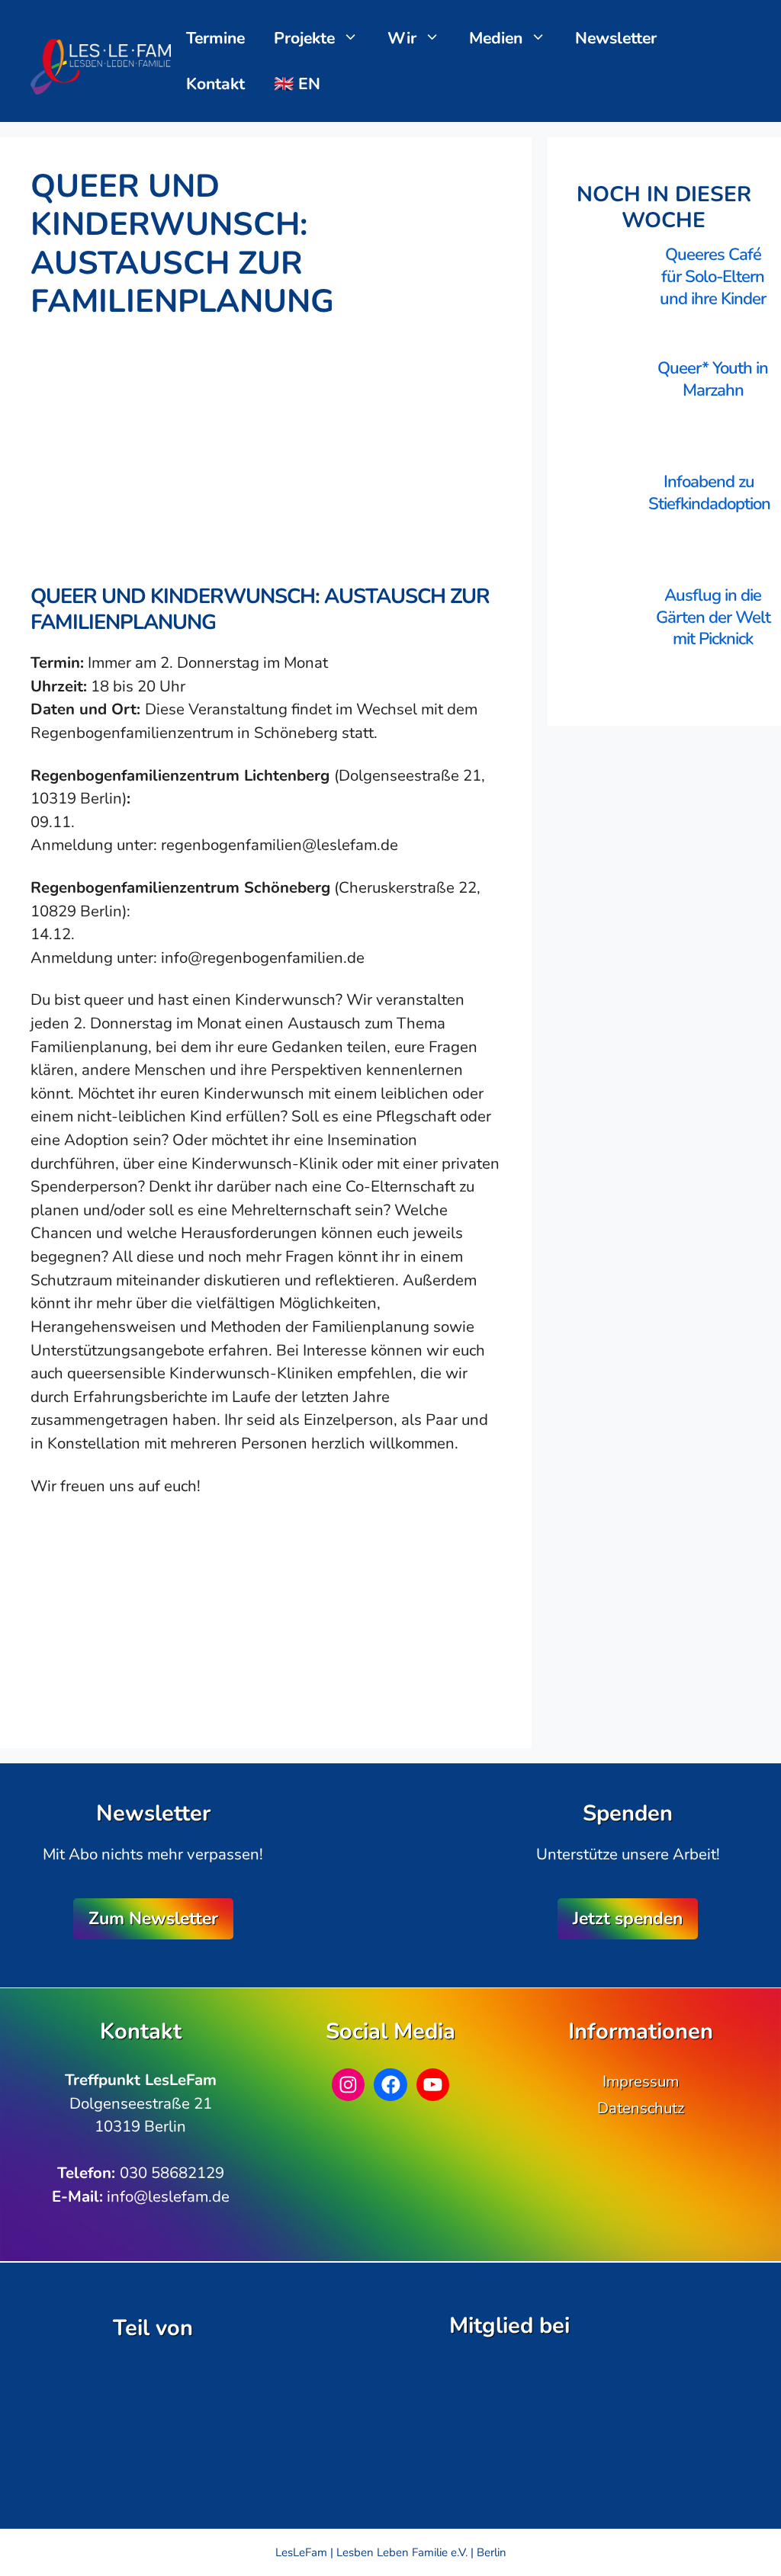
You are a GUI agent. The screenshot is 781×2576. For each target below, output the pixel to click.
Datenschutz (641, 2108)
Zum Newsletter (153, 1918)
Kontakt (215, 84)
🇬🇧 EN (297, 84)
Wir (402, 38)
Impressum (641, 2081)
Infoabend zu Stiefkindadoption (709, 493)
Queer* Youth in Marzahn (713, 379)
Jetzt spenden (628, 1918)
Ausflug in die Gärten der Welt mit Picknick (713, 617)
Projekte (304, 38)
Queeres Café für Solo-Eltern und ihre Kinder (713, 276)
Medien (496, 38)
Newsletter (616, 38)
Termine (215, 38)
